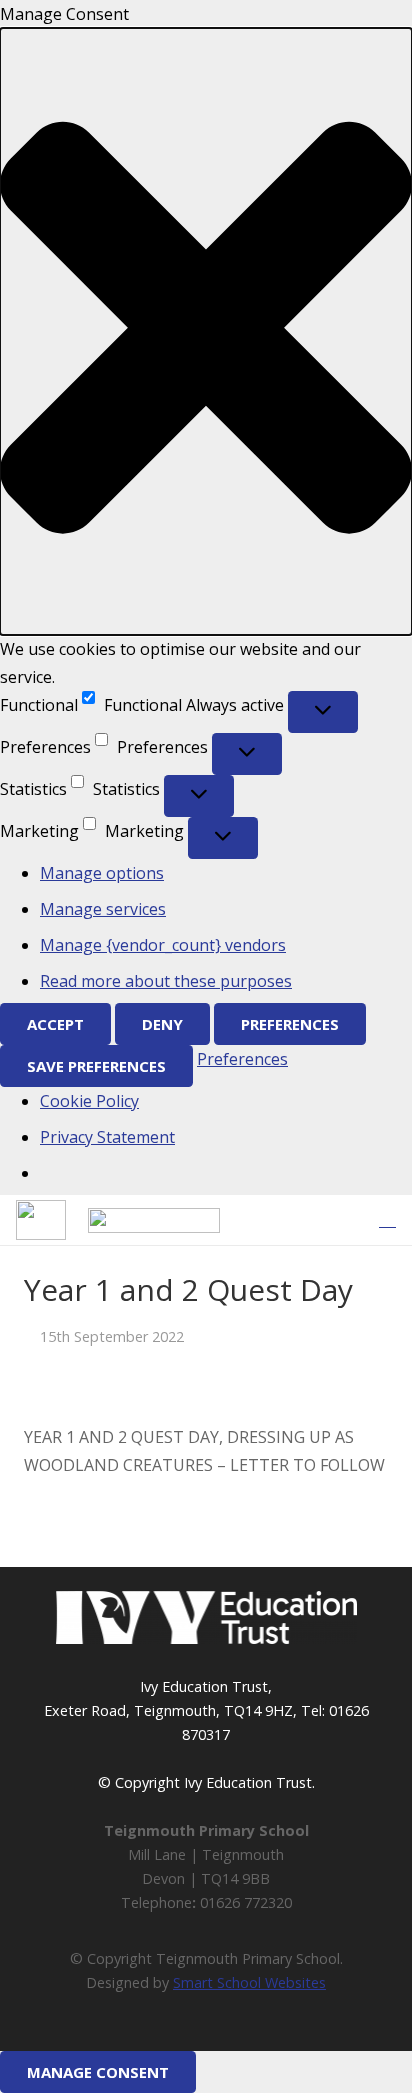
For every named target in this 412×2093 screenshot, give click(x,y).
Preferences (290, 1024)
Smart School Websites (249, 1982)
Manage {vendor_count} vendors (163, 945)
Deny (162, 1024)
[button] (206, 331)
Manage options (102, 873)
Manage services (103, 909)
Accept (55, 1024)
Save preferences (96, 1066)
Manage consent (98, 2072)
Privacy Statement (107, 1137)
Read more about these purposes (166, 981)
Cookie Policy (89, 1101)
